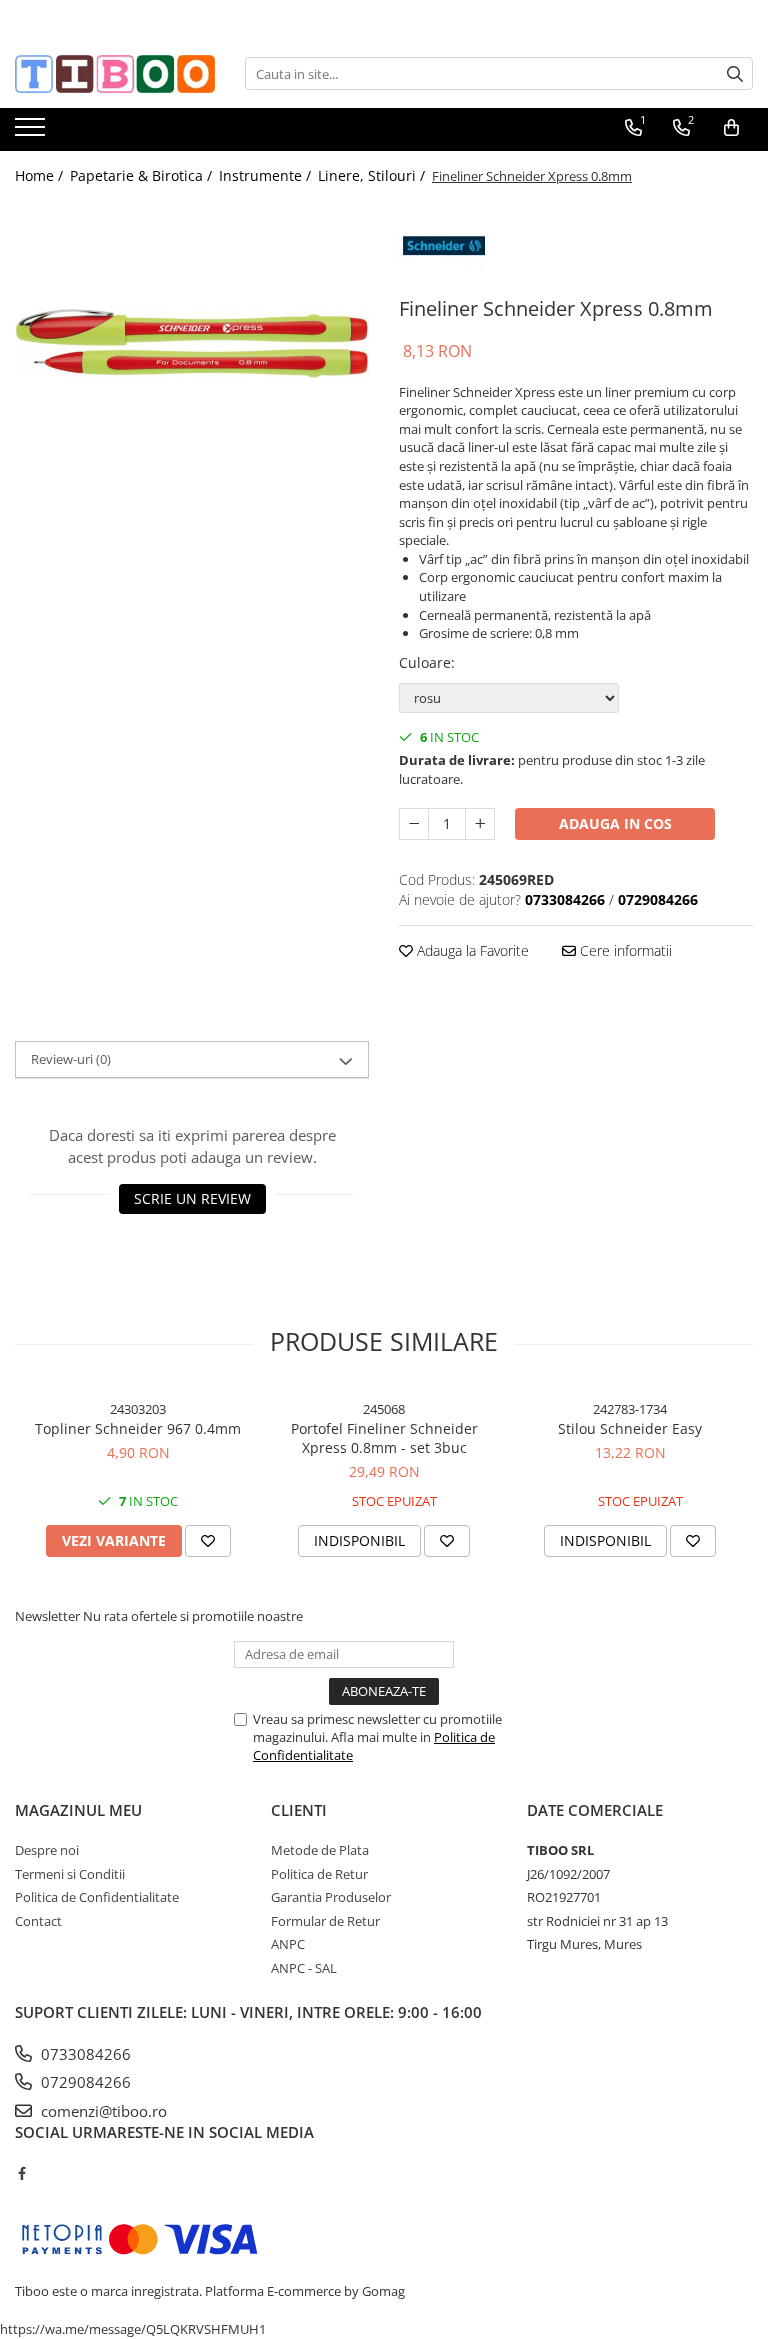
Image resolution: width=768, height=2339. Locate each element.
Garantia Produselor (331, 1897)
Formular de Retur (325, 1921)
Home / (41, 175)
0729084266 (84, 2082)
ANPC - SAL (304, 1968)
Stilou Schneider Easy (630, 1428)
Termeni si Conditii (70, 1874)
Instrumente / (267, 175)
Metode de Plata (320, 1850)
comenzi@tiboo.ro (102, 2111)
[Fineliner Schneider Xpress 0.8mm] (192, 343)
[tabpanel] (192, 343)
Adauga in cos (615, 823)
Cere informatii (624, 950)
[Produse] (32, 133)
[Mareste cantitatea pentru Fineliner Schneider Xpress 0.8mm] (480, 824)
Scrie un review (192, 1198)
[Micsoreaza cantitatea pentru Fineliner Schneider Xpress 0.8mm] (414, 824)
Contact (38, 1921)
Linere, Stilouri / (373, 175)
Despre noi (47, 1850)
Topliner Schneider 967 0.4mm (138, 1428)
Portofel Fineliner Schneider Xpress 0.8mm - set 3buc (384, 1438)
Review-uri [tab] (71, 1059)
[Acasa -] (115, 74)
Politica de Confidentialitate (97, 1897)
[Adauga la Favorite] (208, 1541)
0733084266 (84, 2054)
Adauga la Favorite (471, 950)
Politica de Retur (319, 1874)
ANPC (288, 1944)
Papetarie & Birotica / (143, 175)
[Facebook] (21, 2173)
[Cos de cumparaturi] (731, 128)
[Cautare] (735, 73)
